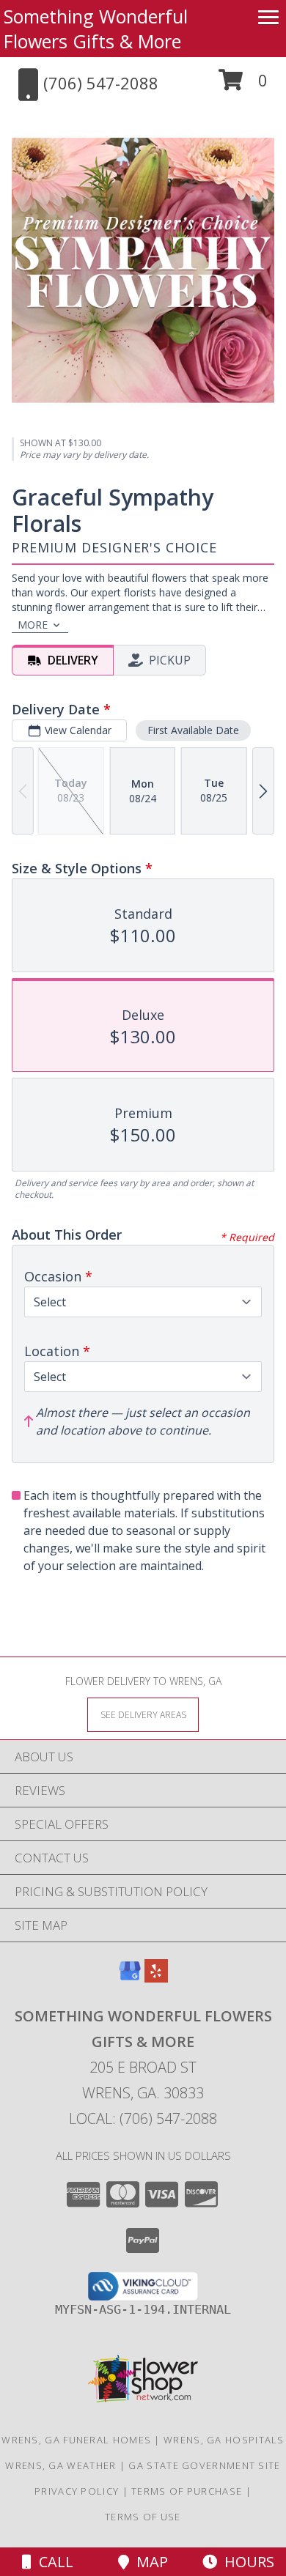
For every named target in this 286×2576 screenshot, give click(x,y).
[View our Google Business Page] (130, 1978)
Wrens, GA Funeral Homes (76, 2440)
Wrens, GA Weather (60, 2465)
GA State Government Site (204, 2465)
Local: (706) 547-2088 (143, 2118)
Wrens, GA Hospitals (224, 2440)
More (33, 625)
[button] (243, 85)
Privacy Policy (77, 2491)
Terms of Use (143, 2517)
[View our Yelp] (156, 1978)
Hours (246, 2562)
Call (52, 2562)
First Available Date (193, 730)
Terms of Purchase (187, 2491)
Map (148, 2562)
